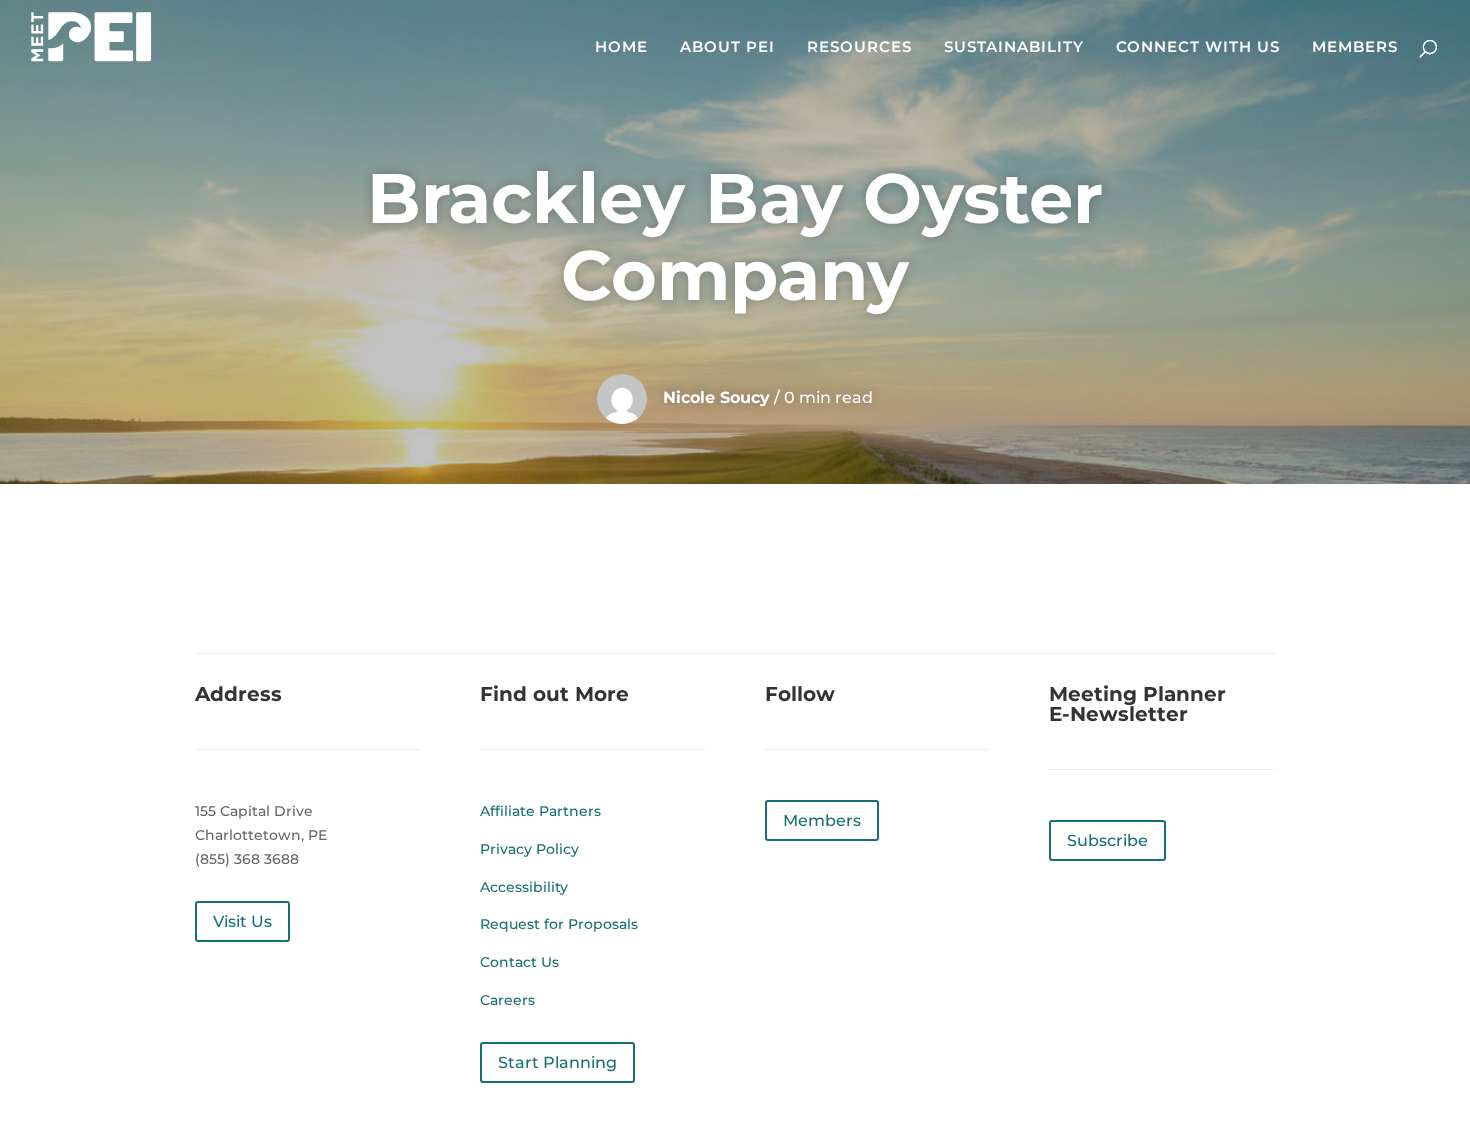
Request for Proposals (559, 924)
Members (822, 820)
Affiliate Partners (540, 811)
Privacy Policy (529, 849)
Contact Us (519, 962)
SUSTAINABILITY (1014, 48)
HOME (621, 48)
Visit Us (242, 921)
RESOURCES (859, 48)
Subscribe (1107, 840)
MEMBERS (1355, 48)
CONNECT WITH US (1198, 48)
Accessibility (524, 887)
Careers (507, 1000)
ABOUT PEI (727, 48)
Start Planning (557, 1062)
